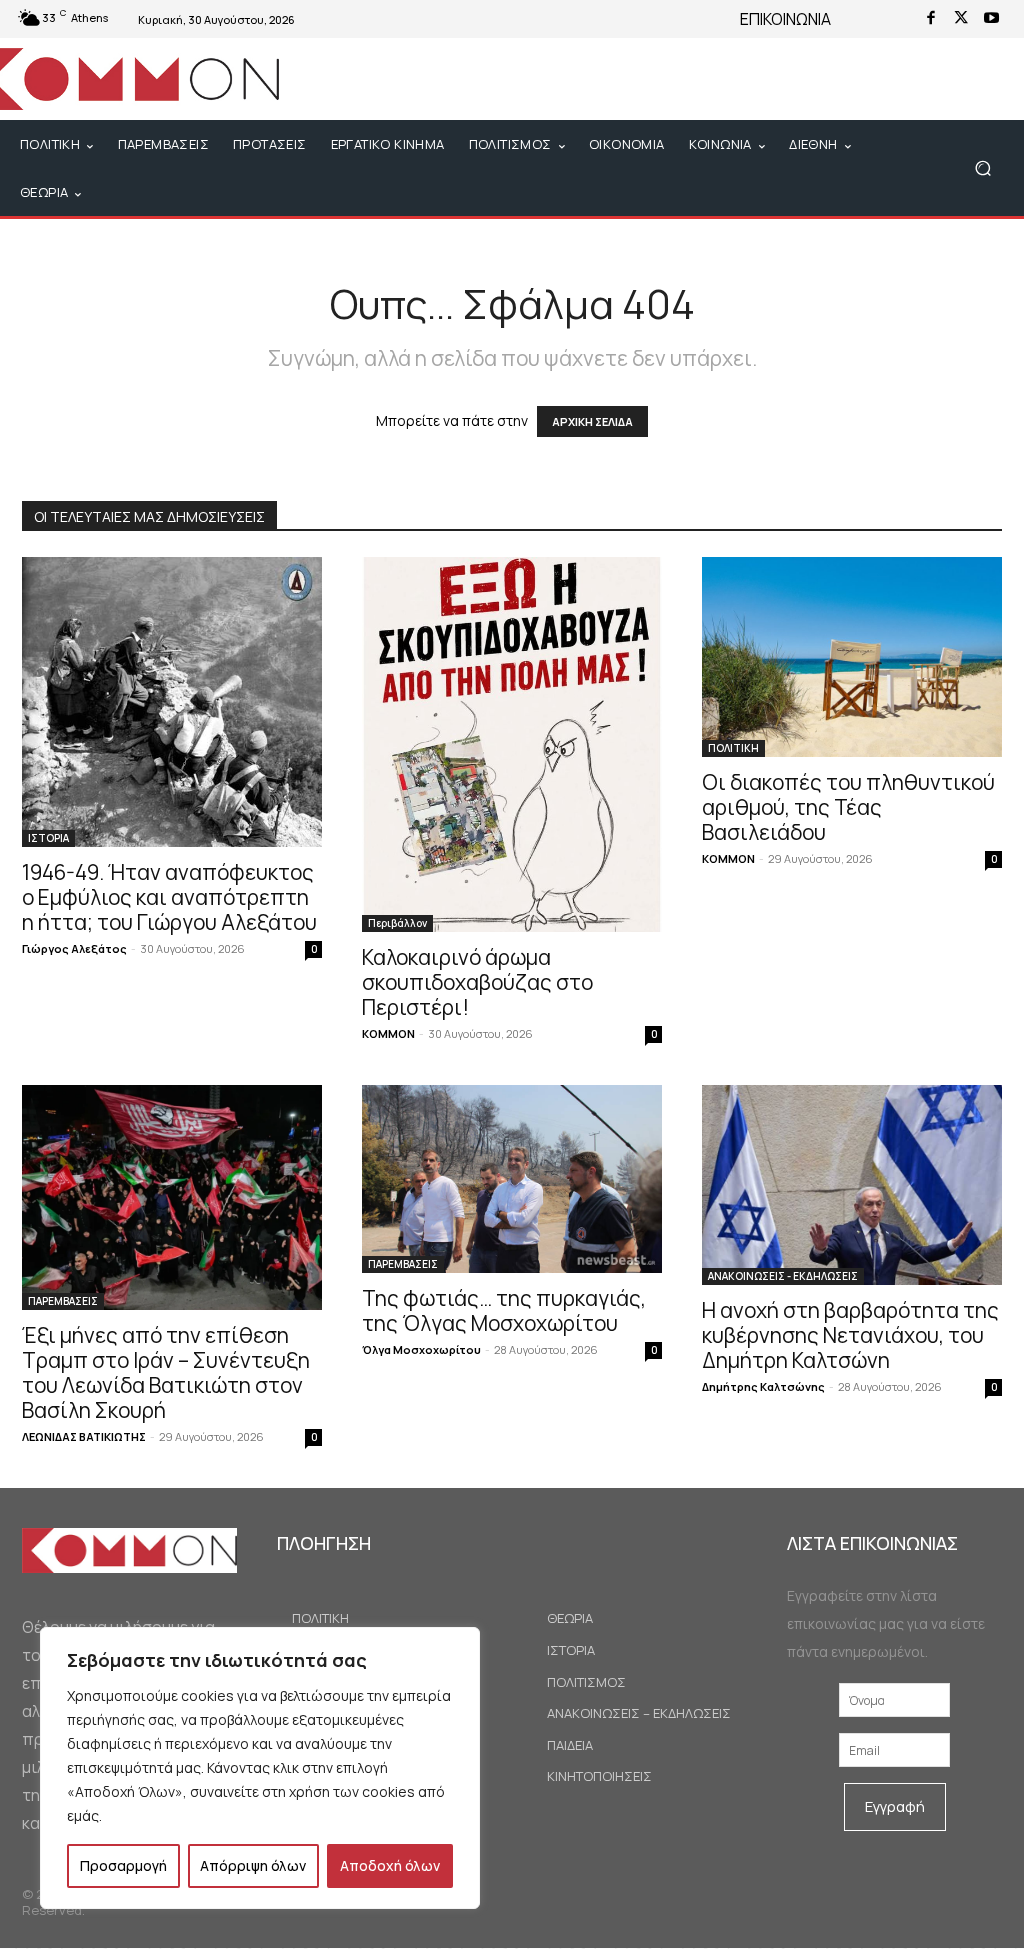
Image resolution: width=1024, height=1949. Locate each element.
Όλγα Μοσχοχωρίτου (421, 1349)
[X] (961, 19)
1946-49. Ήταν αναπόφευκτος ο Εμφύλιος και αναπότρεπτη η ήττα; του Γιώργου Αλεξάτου (169, 897)
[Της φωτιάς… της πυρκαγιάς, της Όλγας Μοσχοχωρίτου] (512, 1178)
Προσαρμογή (123, 1865)
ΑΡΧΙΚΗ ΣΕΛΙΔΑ (592, 421)
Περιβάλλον (397, 923)
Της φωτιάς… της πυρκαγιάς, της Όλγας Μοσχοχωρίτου (504, 1310)
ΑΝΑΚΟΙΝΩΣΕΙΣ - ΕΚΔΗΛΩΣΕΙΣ (783, 1276)
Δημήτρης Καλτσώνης (763, 1386)
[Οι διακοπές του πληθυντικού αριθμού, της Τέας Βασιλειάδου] (852, 657)
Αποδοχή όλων (390, 1865)
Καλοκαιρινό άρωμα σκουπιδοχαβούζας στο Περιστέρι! (477, 982)
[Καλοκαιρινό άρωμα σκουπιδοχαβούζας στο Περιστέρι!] (512, 744)
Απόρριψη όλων (253, 1865)
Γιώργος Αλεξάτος (74, 948)
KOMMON (388, 1033)
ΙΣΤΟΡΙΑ (48, 838)
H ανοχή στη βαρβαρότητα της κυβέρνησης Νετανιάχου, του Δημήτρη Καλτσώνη (850, 1335)
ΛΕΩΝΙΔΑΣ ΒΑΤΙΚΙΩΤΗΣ (84, 1436)
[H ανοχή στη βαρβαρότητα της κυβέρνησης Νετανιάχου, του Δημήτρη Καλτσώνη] (852, 1185)
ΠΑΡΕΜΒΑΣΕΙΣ (63, 1301)
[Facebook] (931, 19)
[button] (982, 168)
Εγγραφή (895, 1806)
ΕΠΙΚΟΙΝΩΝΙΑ (785, 19)
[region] (260, 1768)
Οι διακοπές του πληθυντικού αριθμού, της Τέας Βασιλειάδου (848, 807)
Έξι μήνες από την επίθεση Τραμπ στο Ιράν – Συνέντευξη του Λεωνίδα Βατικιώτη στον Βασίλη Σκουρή (166, 1372)
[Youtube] (991, 19)
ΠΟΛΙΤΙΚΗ (733, 748)
